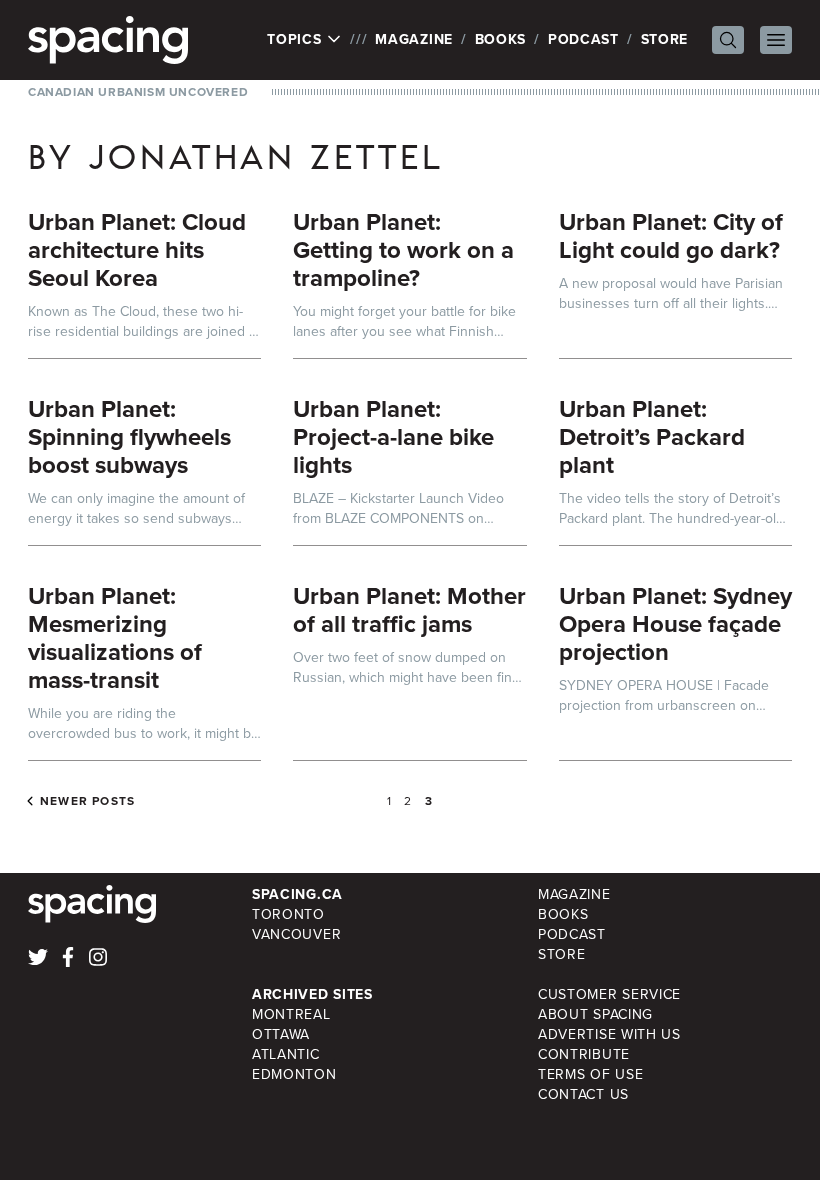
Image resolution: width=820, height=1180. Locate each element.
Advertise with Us (609, 1034)
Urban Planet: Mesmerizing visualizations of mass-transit (115, 638)
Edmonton (294, 1074)
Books (501, 39)
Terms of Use (590, 1074)
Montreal (291, 1014)
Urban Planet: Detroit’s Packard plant (652, 437)
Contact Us (583, 1094)
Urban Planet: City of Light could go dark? (671, 236)
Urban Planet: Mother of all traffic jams (409, 610)
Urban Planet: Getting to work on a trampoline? (403, 250)
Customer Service (609, 994)
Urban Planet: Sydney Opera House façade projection (675, 624)
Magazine (414, 39)
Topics (296, 40)
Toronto (288, 914)
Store (665, 39)
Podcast (583, 39)
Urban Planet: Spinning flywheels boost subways (129, 437)
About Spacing (595, 1014)
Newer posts (87, 801)
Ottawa (281, 1034)
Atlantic (286, 1054)
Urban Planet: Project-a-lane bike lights (393, 437)
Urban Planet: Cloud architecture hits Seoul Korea (137, 250)
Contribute (584, 1054)
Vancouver (296, 934)
